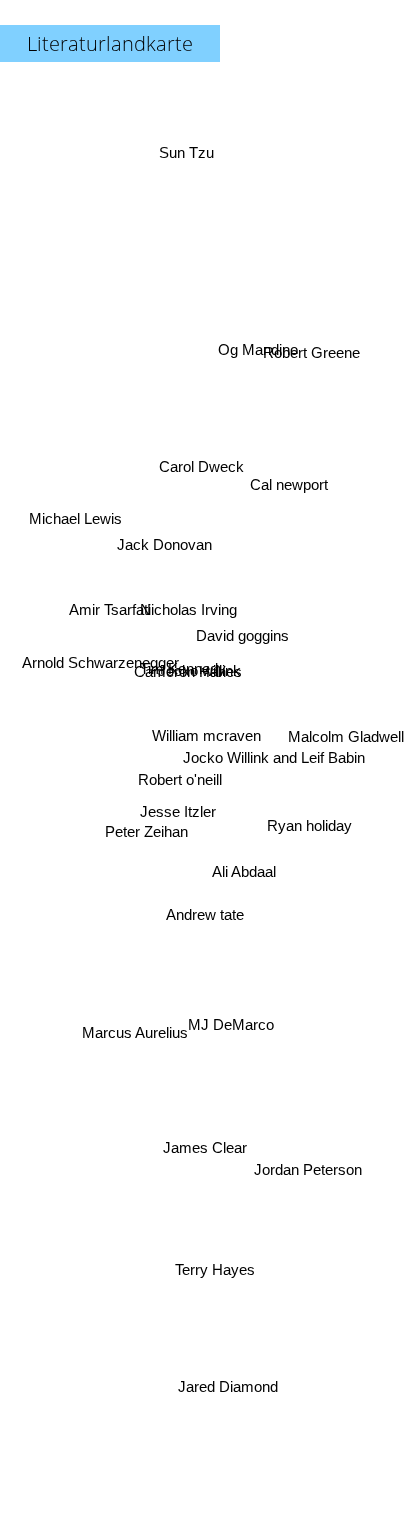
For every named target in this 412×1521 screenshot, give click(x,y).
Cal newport (291, 483)
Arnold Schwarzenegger (100, 670)
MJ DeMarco (233, 1012)
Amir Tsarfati (110, 593)
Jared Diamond (229, 1386)
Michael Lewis (76, 526)
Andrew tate (202, 909)
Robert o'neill (174, 766)
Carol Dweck (209, 457)
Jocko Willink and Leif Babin (274, 751)
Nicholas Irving (186, 607)
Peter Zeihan (145, 834)
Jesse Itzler (177, 819)
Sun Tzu (188, 154)
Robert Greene (315, 368)
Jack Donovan (163, 545)
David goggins (243, 645)
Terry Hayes (213, 1269)
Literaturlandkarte (110, 43)
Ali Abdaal (243, 886)
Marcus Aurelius (140, 1052)
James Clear (225, 1144)
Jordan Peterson (306, 1185)
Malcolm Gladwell (346, 756)
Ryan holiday (311, 814)
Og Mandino (256, 340)
